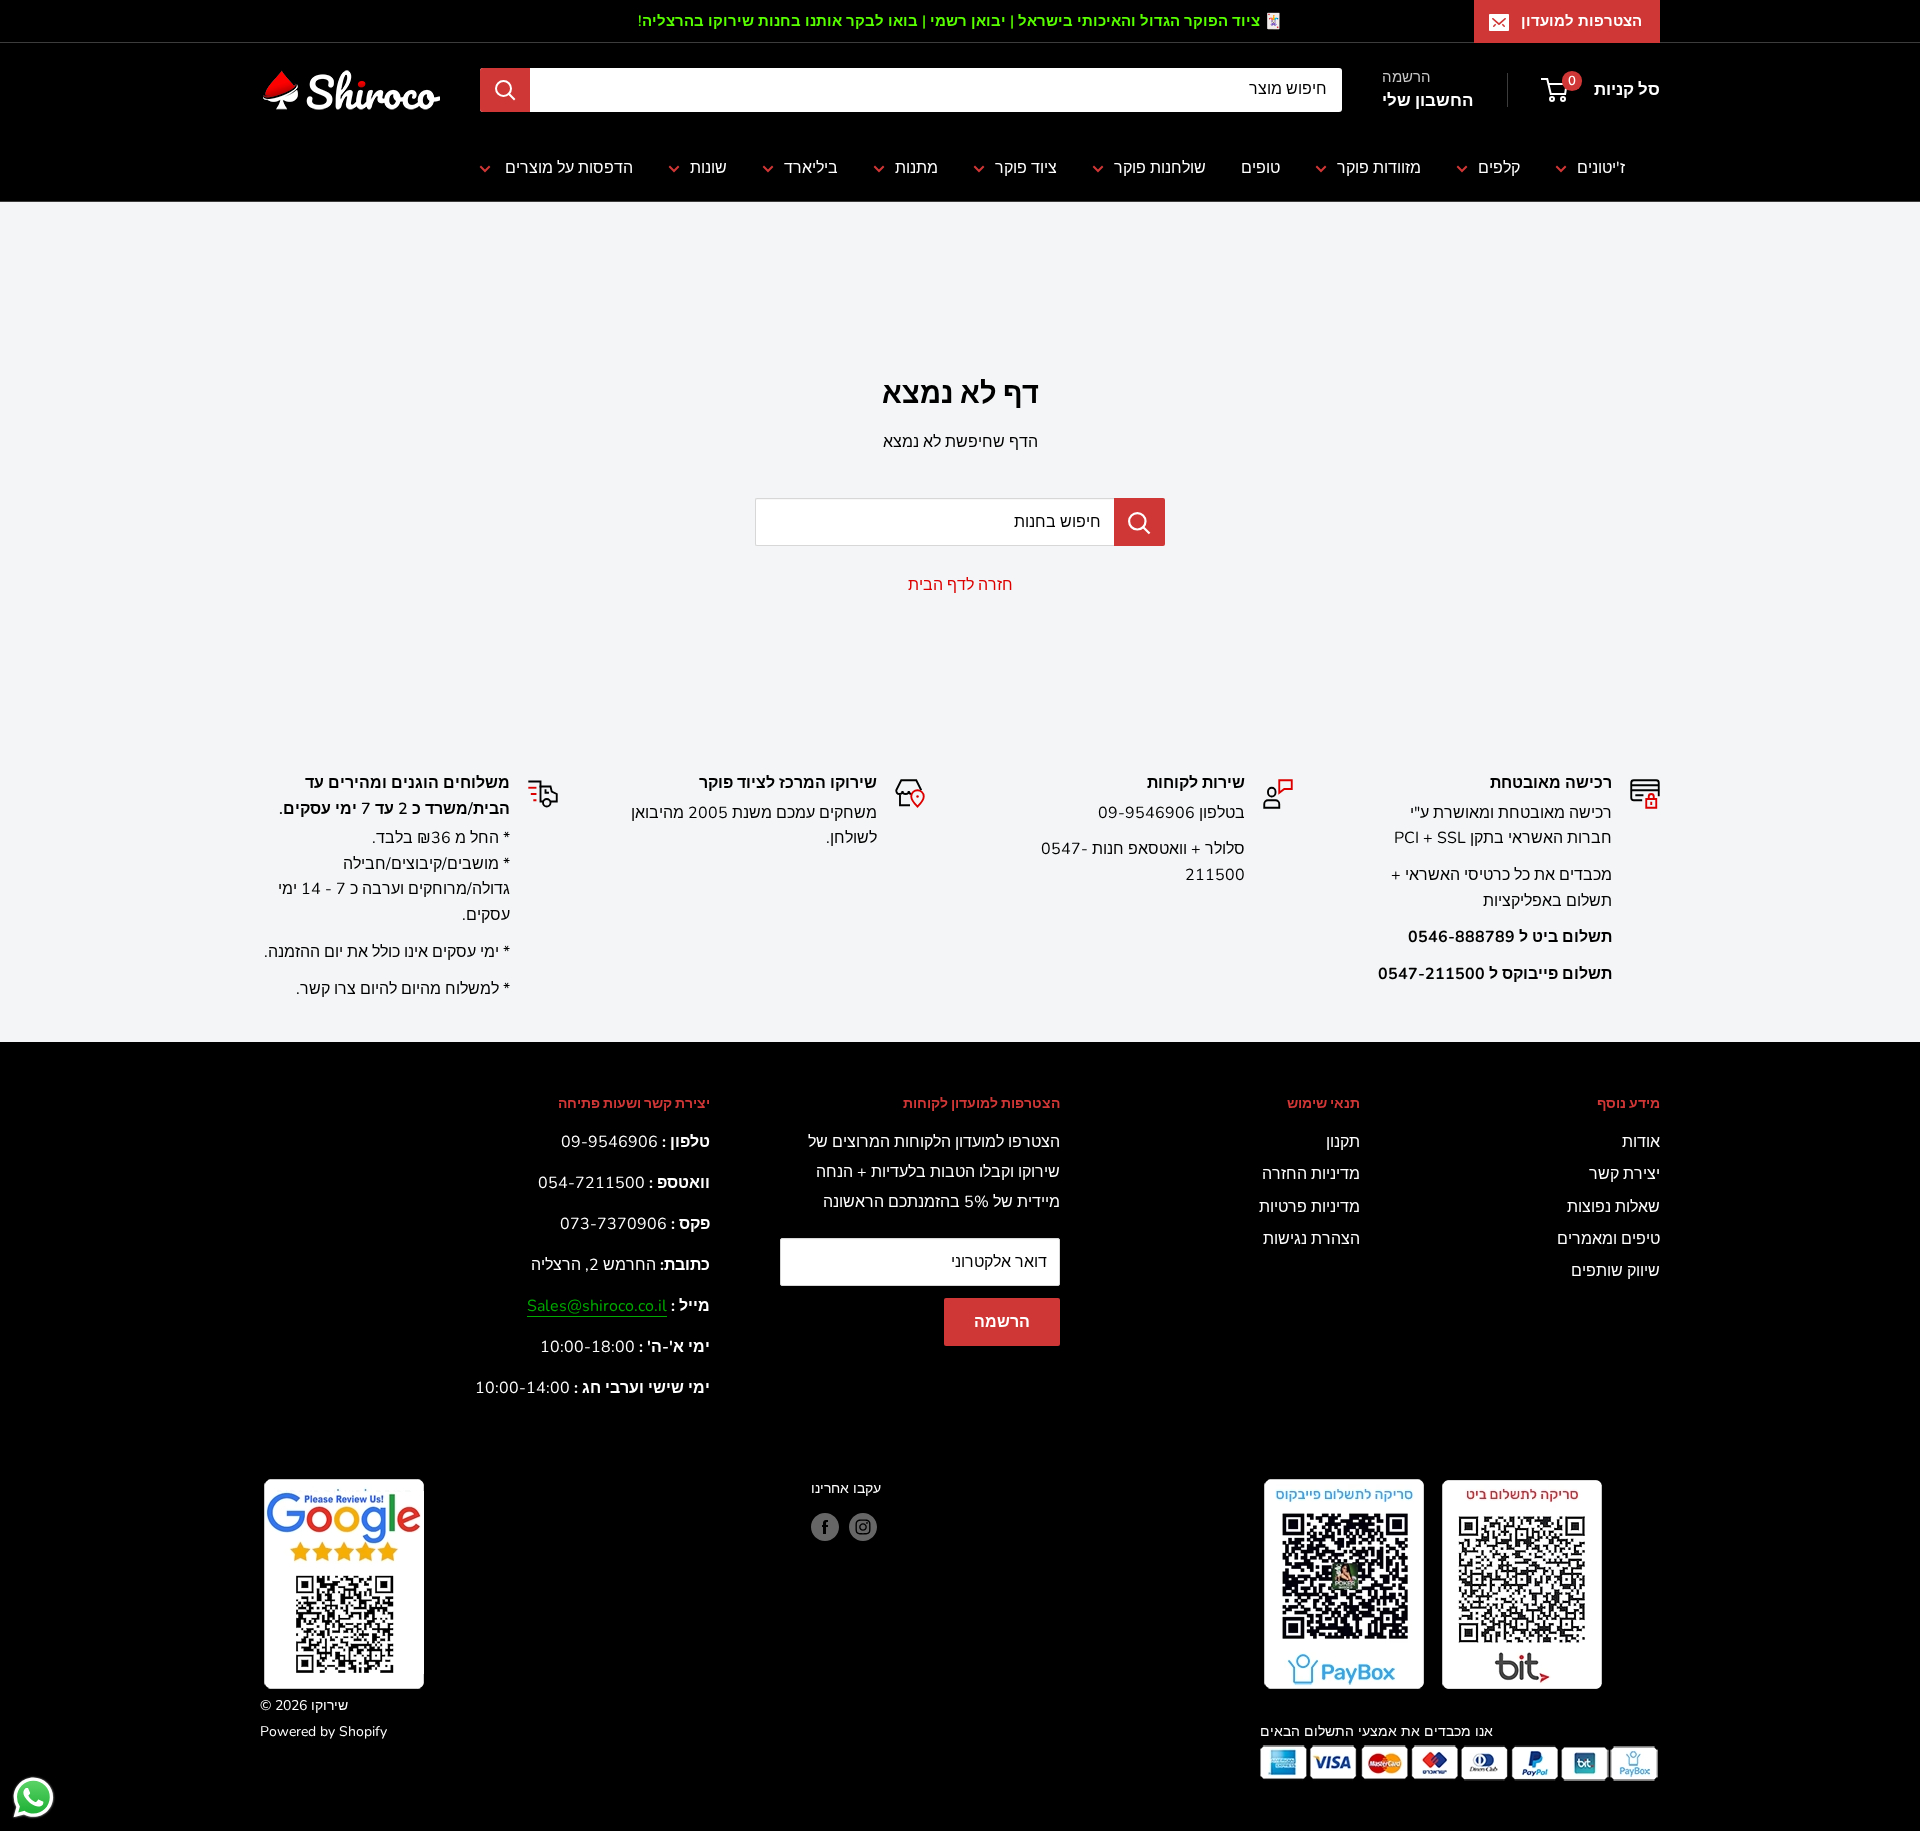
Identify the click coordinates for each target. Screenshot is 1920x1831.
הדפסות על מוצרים (567, 168)
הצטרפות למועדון (1581, 21)
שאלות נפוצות (1613, 1207)
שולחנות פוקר (1160, 168)
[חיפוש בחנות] (1139, 522)
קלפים (1499, 168)
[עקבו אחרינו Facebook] (825, 1527)
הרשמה (1002, 1322)
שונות (708, 168)
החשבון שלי (1427, 100)
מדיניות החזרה (1311, 1174)
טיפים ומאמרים (1608, 1239)
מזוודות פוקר (1379, 168)
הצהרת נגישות (1311, 1239)
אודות (1641, 1142)
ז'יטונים (1601, 168)
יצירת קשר (1624, 1174)
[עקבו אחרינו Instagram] (863, 1527)
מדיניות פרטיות (1309, 1207)
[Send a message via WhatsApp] (33, 1797)
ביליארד (811, 168)
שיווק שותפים (1615, 1271)
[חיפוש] (505, 90)
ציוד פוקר (1026, 168)
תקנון (1343, 1142)
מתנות (916, 168)
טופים (1260, 168)
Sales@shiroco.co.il (597, 1306)
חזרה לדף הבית (960, 585)
